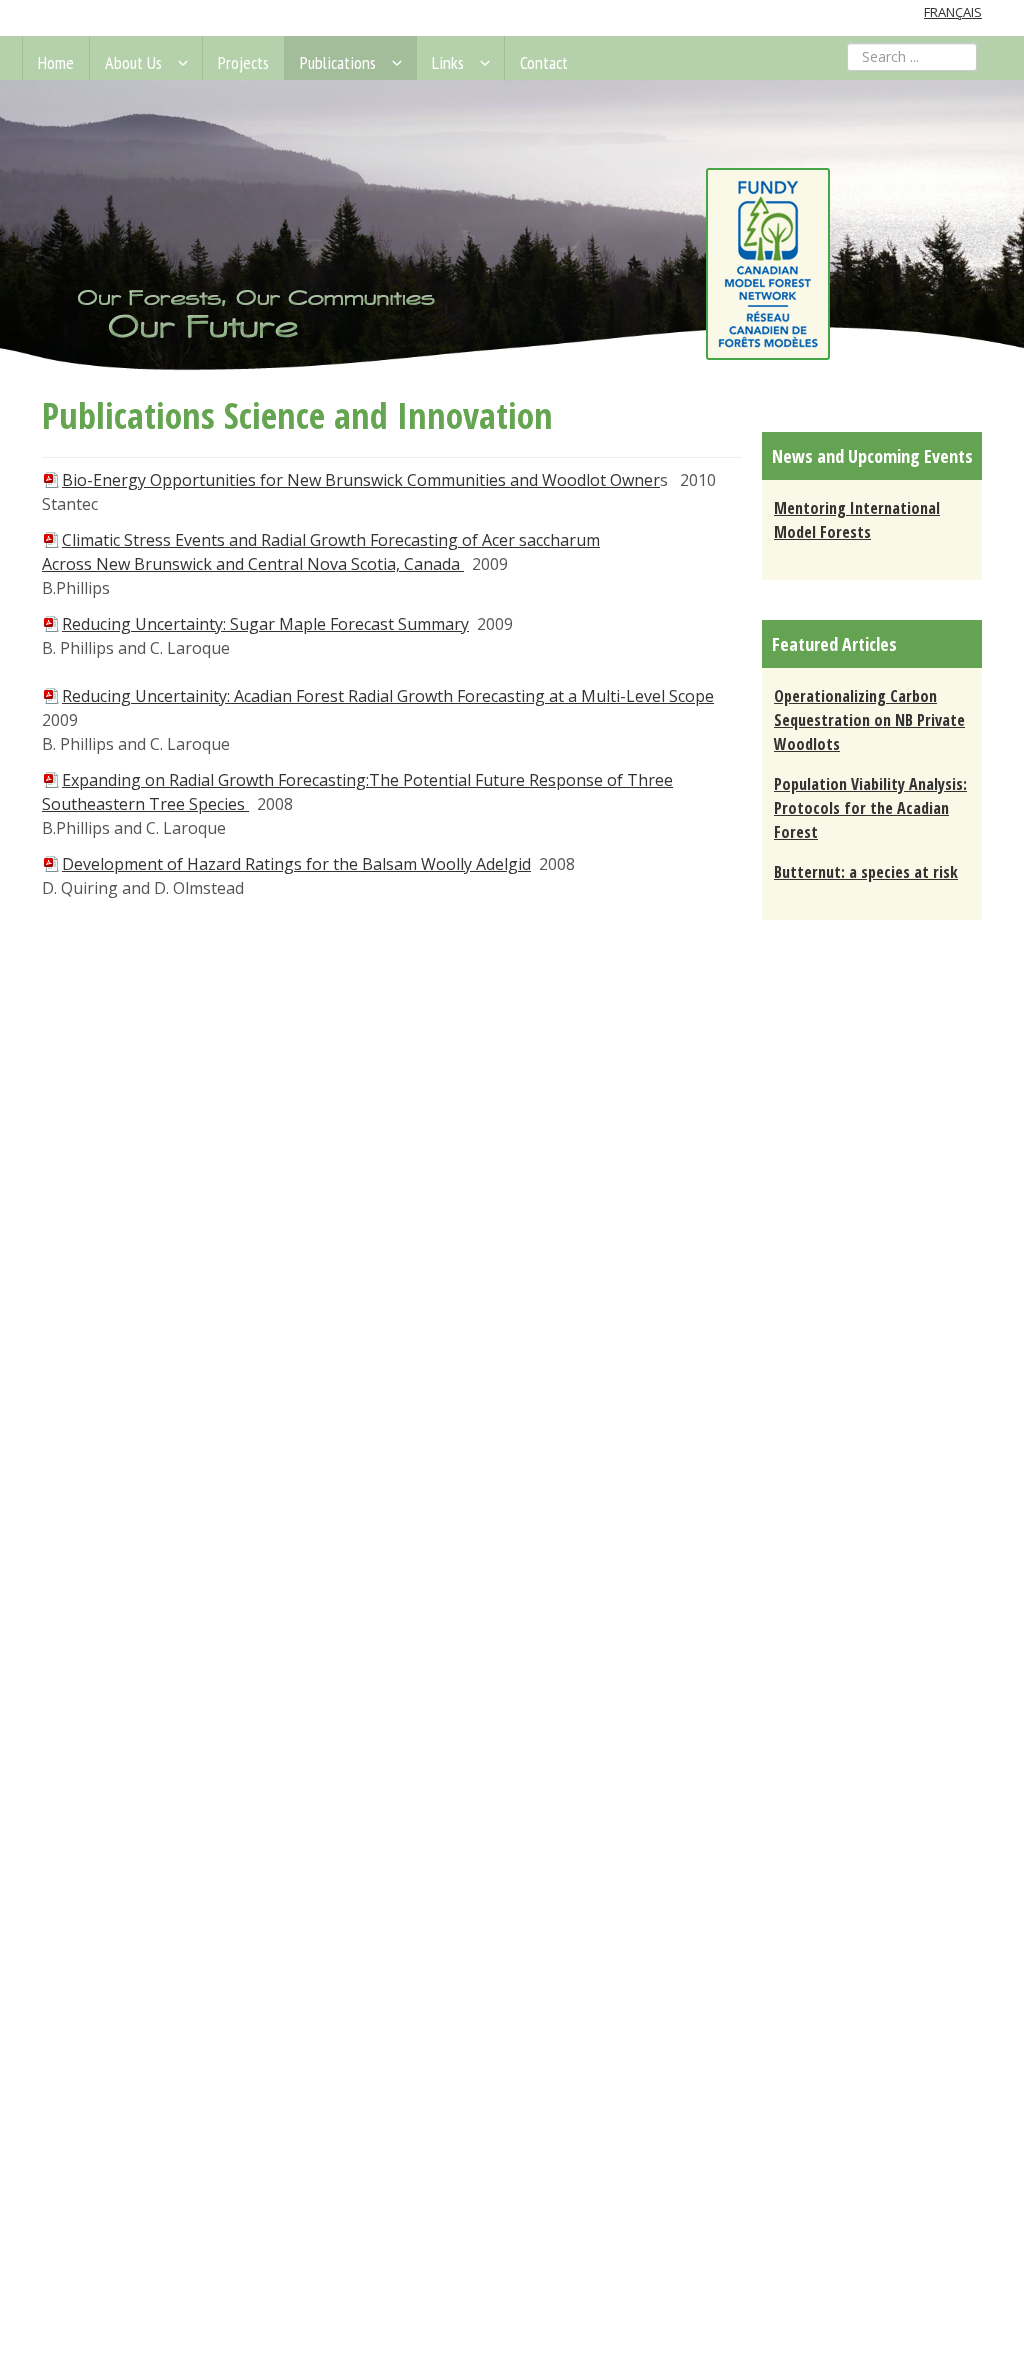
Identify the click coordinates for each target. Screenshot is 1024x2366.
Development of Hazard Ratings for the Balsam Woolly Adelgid (296, 864)
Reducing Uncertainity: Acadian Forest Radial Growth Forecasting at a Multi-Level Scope (388, 696)
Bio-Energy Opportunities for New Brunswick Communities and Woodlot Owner (361, 480)
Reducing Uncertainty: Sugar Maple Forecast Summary (265, 624)
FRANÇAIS (953, 12)
